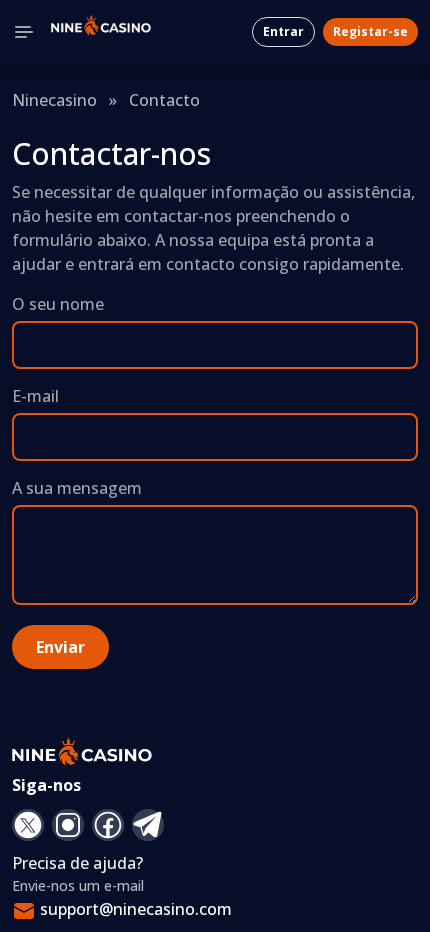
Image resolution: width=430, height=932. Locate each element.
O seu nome (58, 304)
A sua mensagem (77, 488)
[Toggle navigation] (24, 32)
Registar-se (370, 31)
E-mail (35, 396)
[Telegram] (148, 825)
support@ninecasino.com (136, 909)
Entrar (283, 31)
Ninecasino (54, 100)
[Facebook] (108, 825)
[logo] (101, 31)
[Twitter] (28, 825)
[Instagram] (68, 825)
